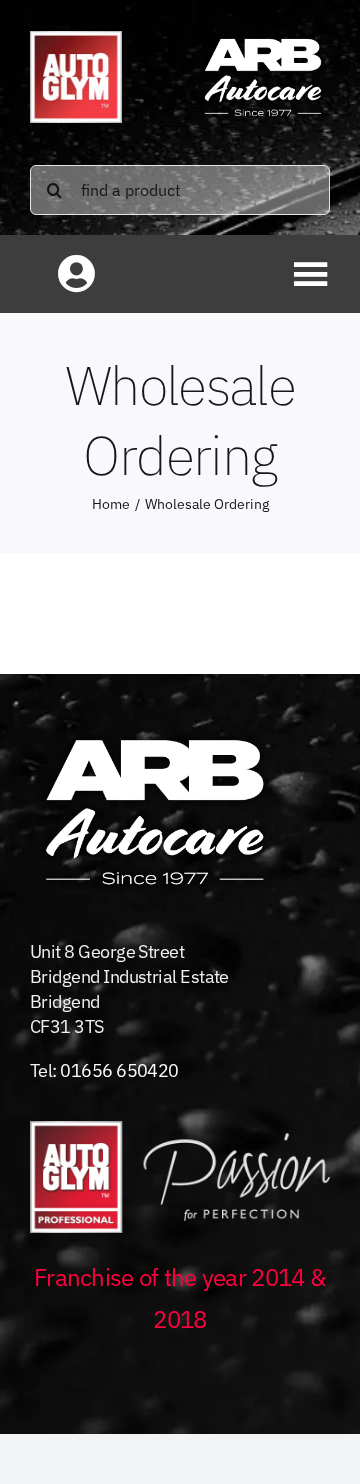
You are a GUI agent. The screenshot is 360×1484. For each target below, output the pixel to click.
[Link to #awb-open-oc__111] (311, 274)
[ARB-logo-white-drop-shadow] (263, 38)
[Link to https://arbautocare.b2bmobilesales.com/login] (76, 274)
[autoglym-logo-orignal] (76, 39)
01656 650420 (119, 1070)
